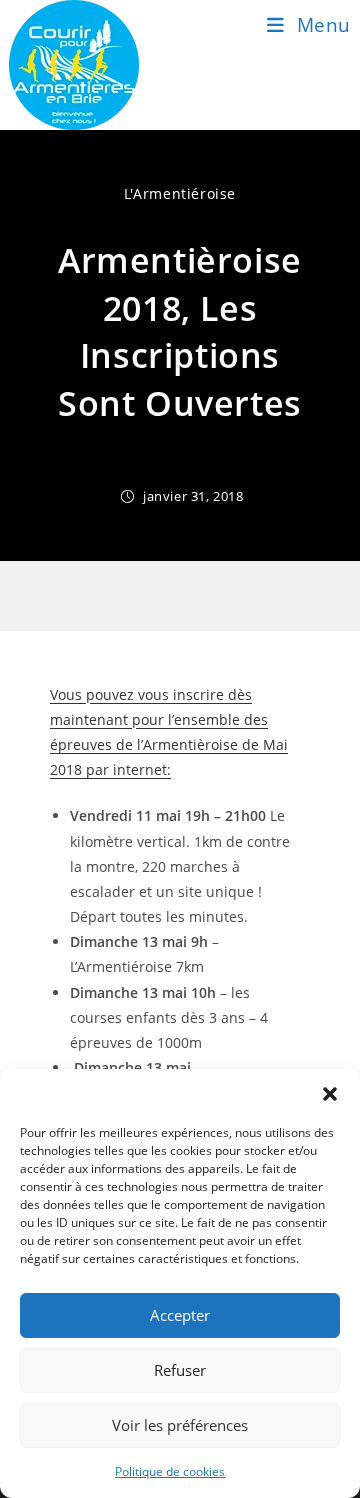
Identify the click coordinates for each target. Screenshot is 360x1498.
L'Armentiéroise (180, 193)
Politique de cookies (170, 1471)
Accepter (180, 1315)
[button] (330, 1094)
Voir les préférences (180, 1425)
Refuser (180, 1370)
